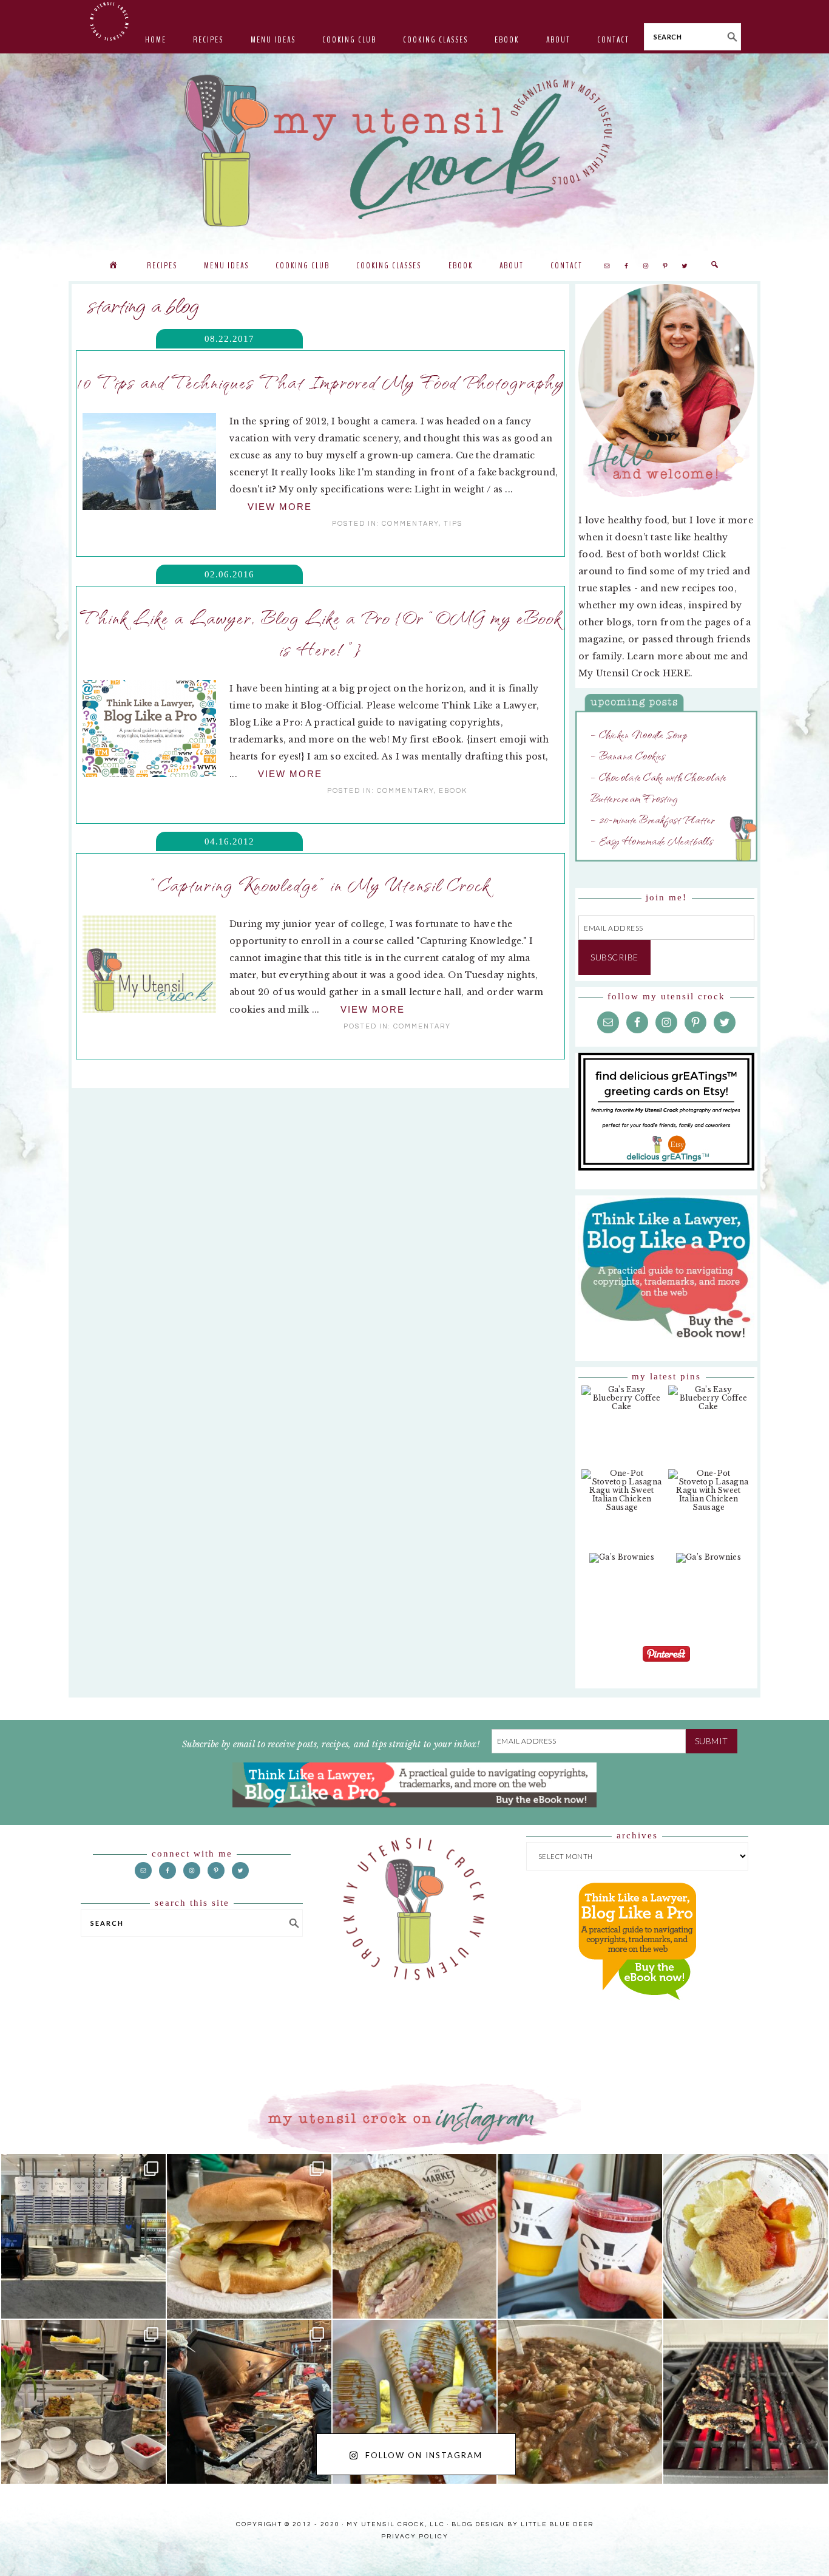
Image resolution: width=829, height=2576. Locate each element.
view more (280, 507)
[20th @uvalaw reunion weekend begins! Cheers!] (580, 2236)
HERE (676, 673)
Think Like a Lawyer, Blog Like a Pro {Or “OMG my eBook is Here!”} (320, 633)
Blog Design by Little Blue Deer (523, 2524)
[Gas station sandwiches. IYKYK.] (415, 2236)
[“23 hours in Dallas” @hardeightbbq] (249, 2402)
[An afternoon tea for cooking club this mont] (83, 2402)
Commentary (410, 524)
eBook (453, 791)
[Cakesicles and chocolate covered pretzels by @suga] (415, 2402)
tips (453, 524)
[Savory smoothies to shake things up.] (746, 2236)
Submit (712, 1741)
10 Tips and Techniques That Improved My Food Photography (321, 381)
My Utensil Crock (293, 219)
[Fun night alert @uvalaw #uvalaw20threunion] (249, 2236)
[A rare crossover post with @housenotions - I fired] (746, 2402)
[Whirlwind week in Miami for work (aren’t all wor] (83, 2236)
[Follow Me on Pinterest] (666, 1663)
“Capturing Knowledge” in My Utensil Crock (320, 884)
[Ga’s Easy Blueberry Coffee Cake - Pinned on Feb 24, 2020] (622, 1404)
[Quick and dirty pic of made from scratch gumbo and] (580, 2402)
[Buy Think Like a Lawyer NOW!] (637, 2011)
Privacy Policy (415, 2537)
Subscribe (614, 957)
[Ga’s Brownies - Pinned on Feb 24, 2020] (622, 1564)
